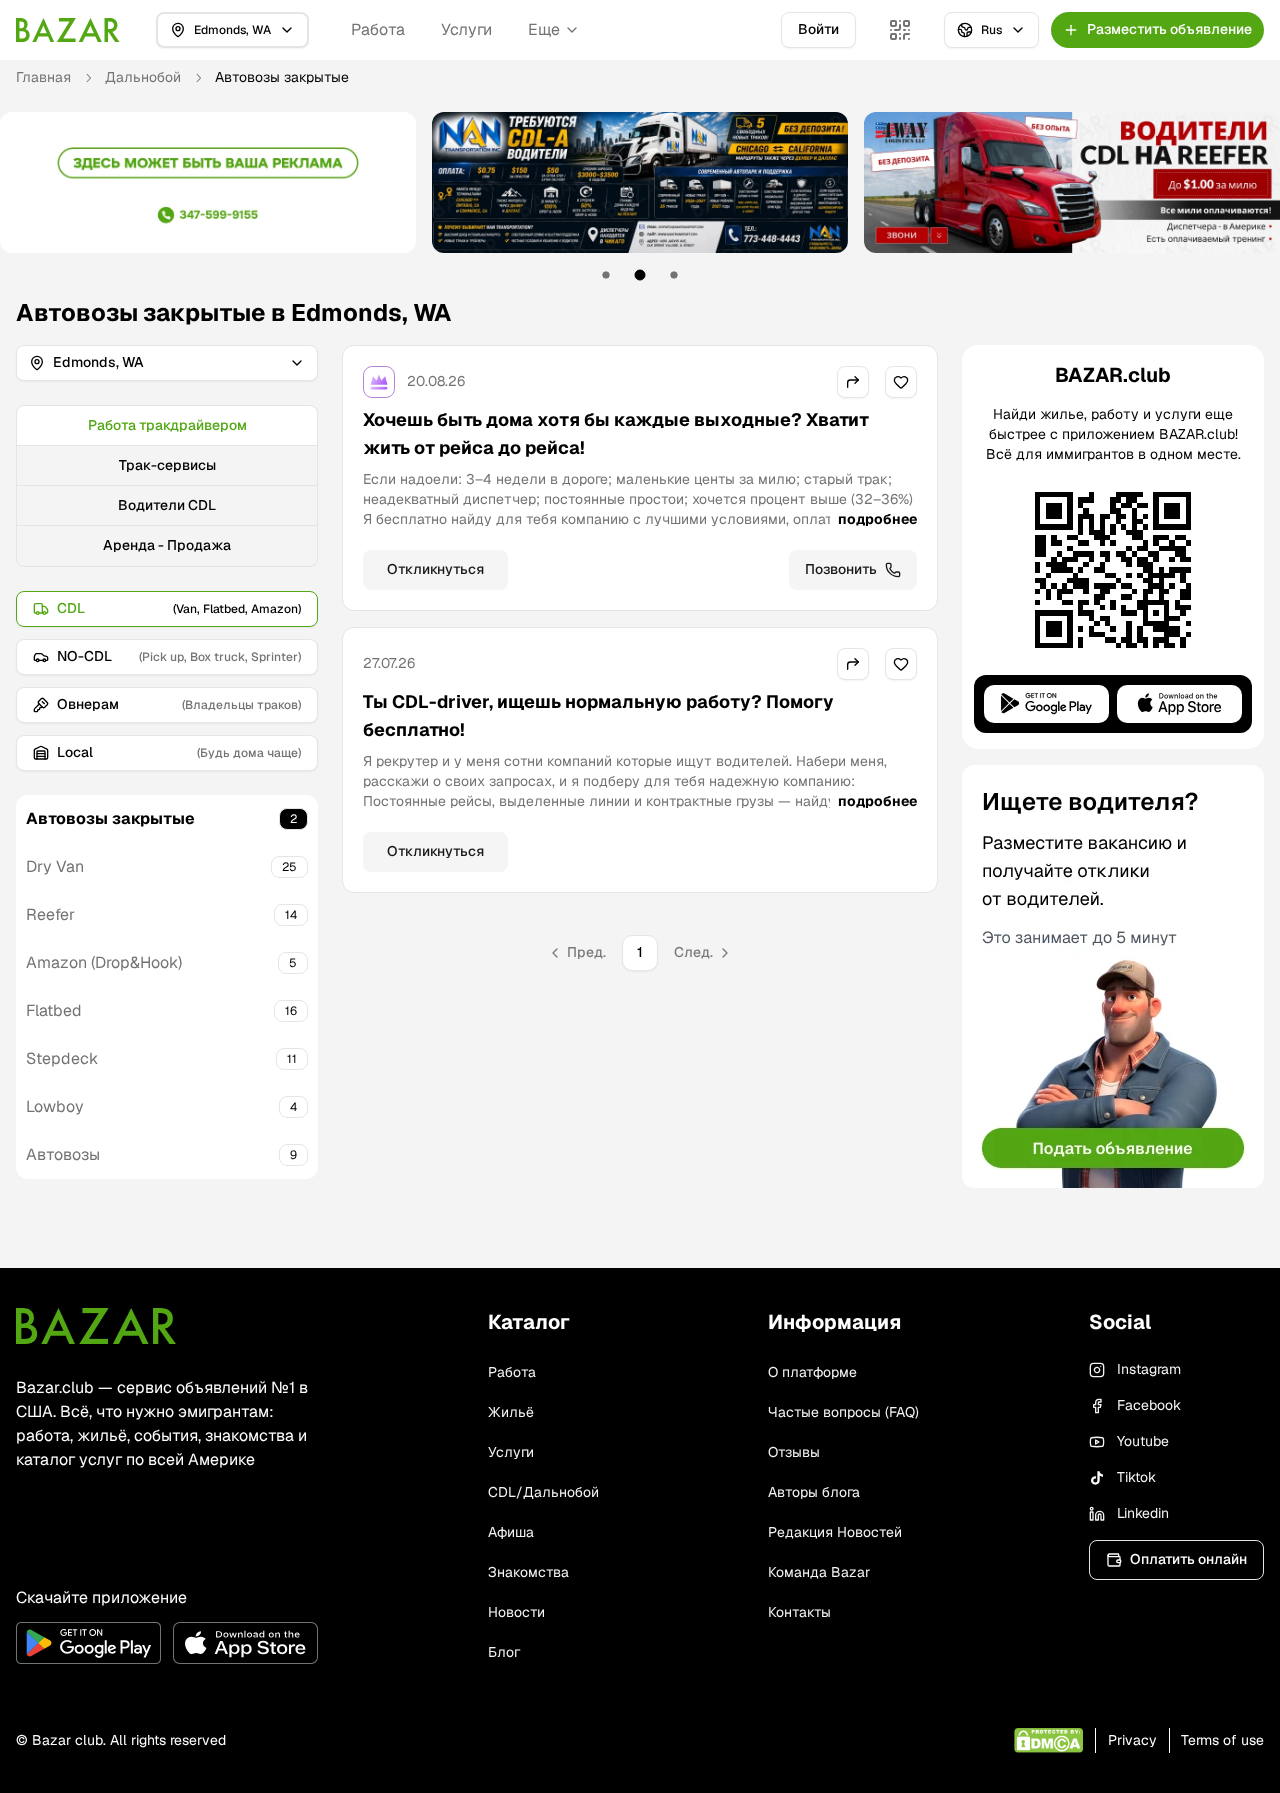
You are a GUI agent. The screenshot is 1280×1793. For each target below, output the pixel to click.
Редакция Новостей (835, 1532)
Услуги (466, 29)
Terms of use (1222, 1740)
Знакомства (528, 1572)
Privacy (1132, 1740)
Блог (504, 1652)
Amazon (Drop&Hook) (104, 962)
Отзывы (794, 1452)
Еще (544, 29)
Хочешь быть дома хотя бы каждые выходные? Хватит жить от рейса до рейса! (616, 433)
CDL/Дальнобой (543, 1492)
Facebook (1149, 1405)
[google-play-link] (88, 1643)
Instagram (1149, 1369)
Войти (818, 29)
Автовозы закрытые (110, 818)
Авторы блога (814, 1492)
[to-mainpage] (96, 1326)
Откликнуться (435, 569)
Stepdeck (62, 1058)
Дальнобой (143, 77)
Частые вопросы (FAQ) (843, 1412)
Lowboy (55, 1106)
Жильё (511, 1412)
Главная (43, 77)
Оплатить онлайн (1188, 1559)
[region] (640, 196)
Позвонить (841, 569)
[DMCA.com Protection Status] (1048, 1740)
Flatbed (54, 1010)
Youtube (1143, 1441)
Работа (378, 29)
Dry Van (55, 866)
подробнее (877, 519)
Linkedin (1143, 1513)
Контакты (799, 1612)
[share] (853, 382)
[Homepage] (68, 30)
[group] (167, 486)
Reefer (50, 914)
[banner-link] (208, 182)
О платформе (812, 1372)
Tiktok (1136, 1477)
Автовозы (63, 1154)
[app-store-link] (245, 1643)
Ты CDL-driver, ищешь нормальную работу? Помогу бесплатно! (598, 715)
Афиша (511, 1532)
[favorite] (901, 382)
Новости (516, 1612)
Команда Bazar (819, 1572)
